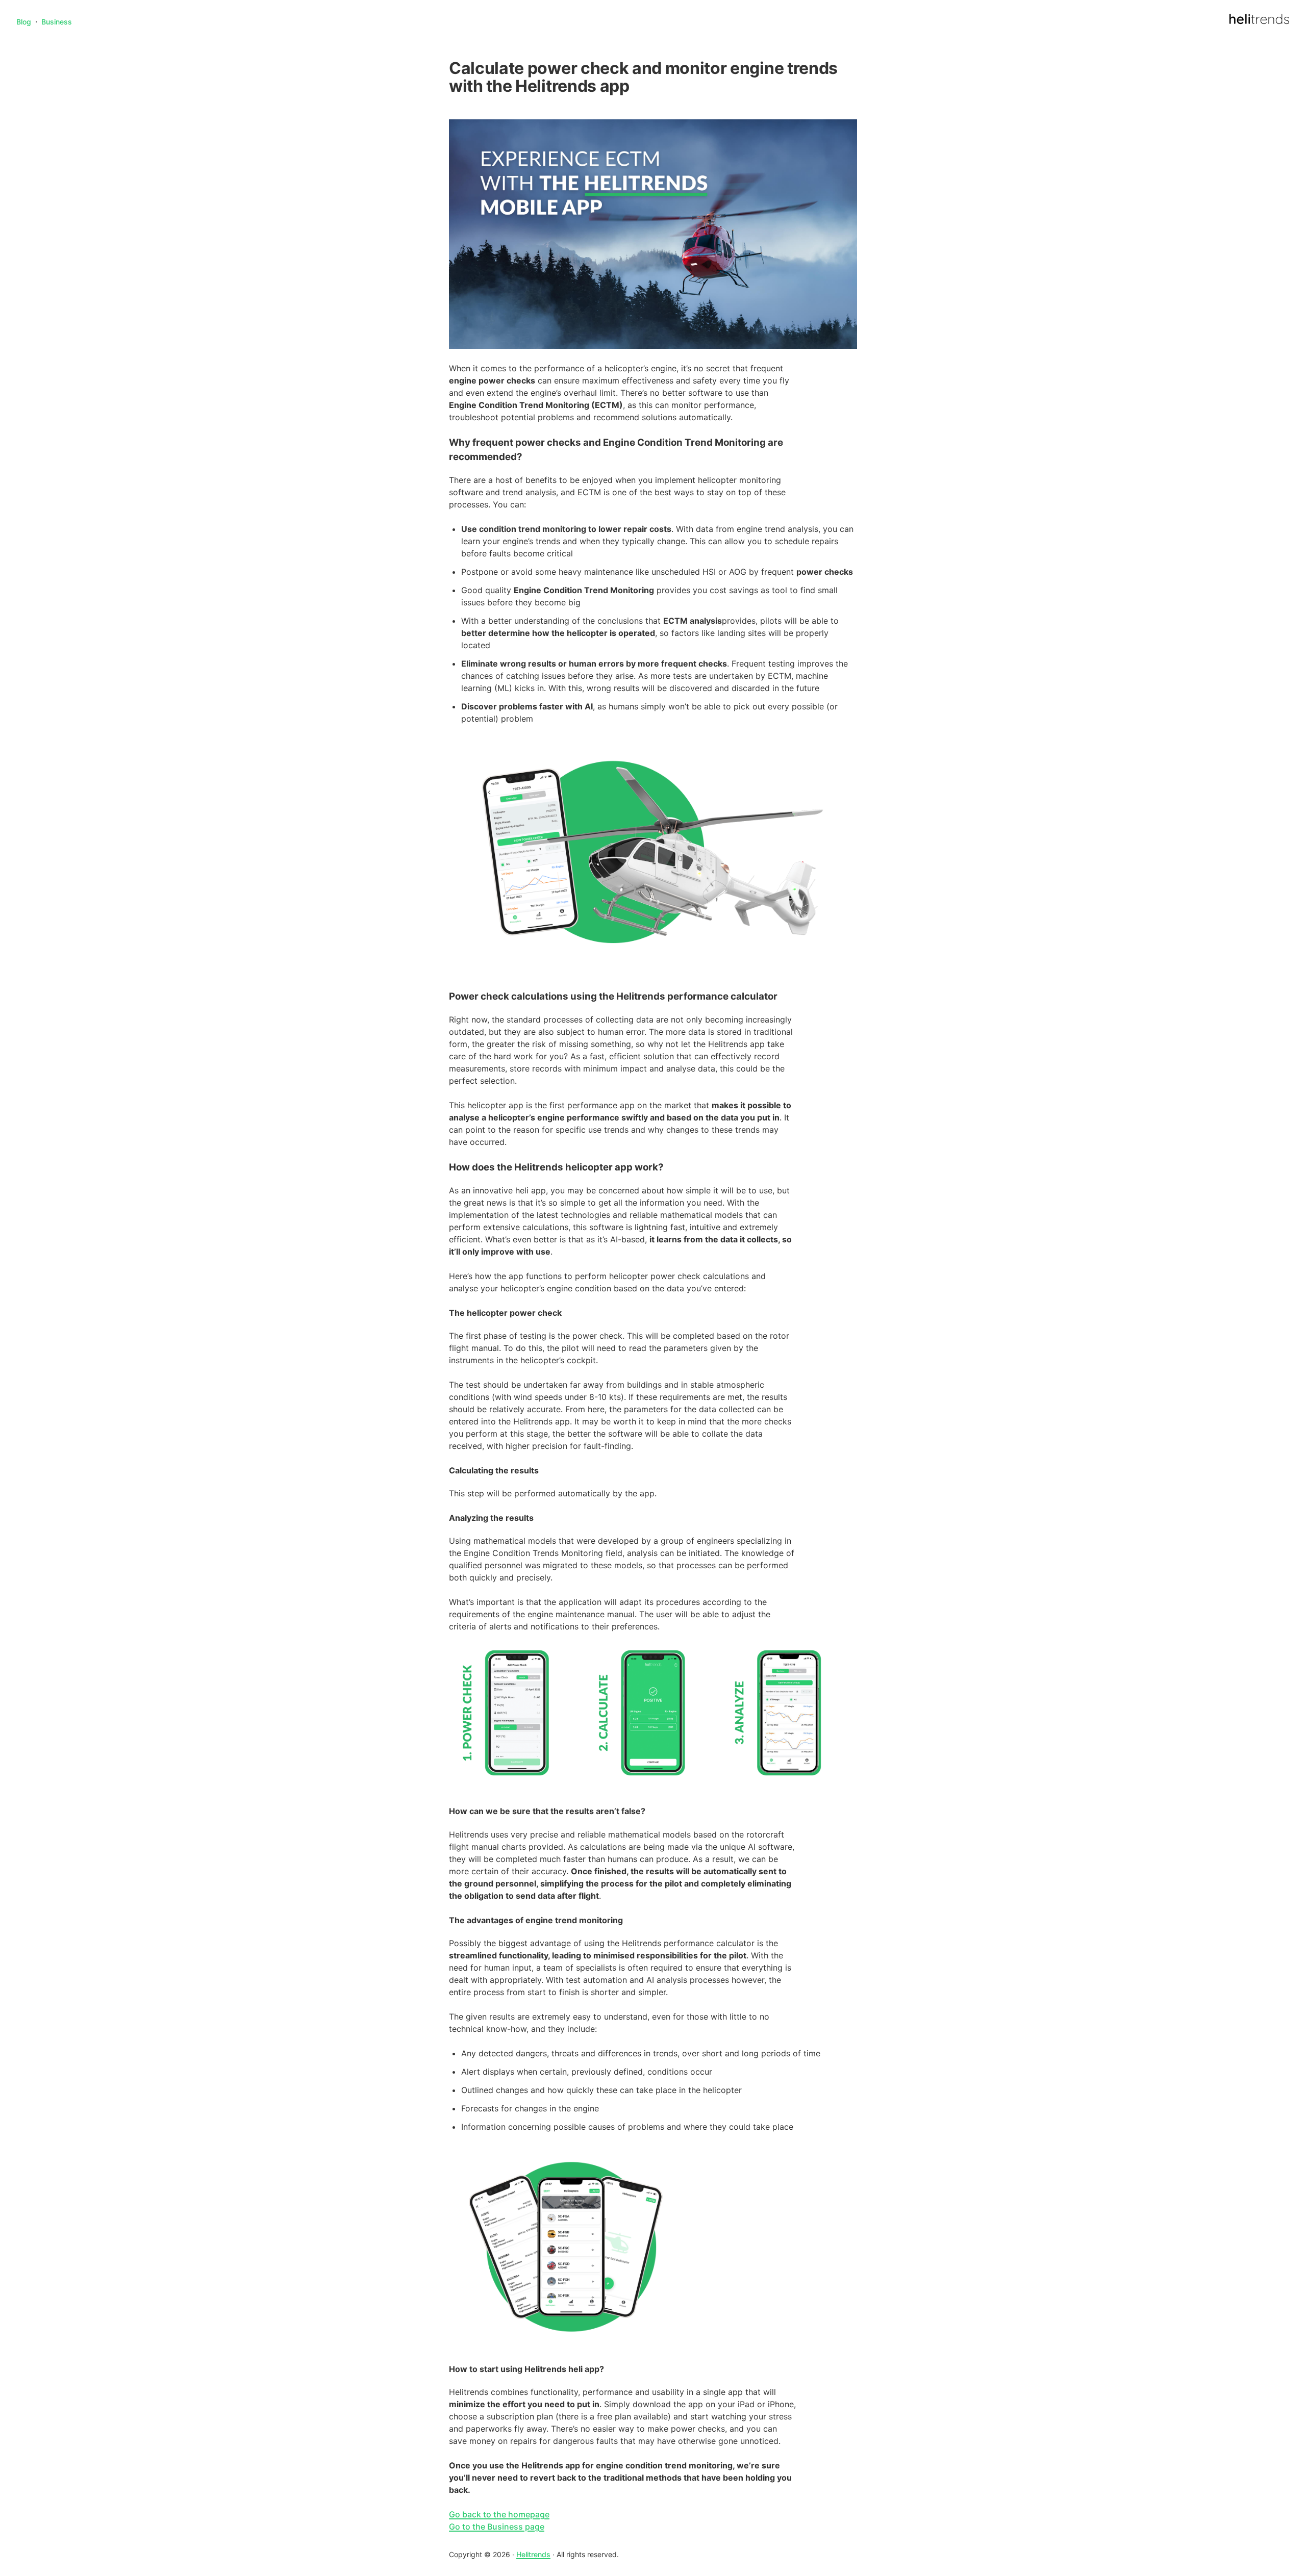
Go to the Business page (497, 2527)
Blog (24, 22)
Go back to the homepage (499, 2514)
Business (57, 22)
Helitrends (533, 2554)
